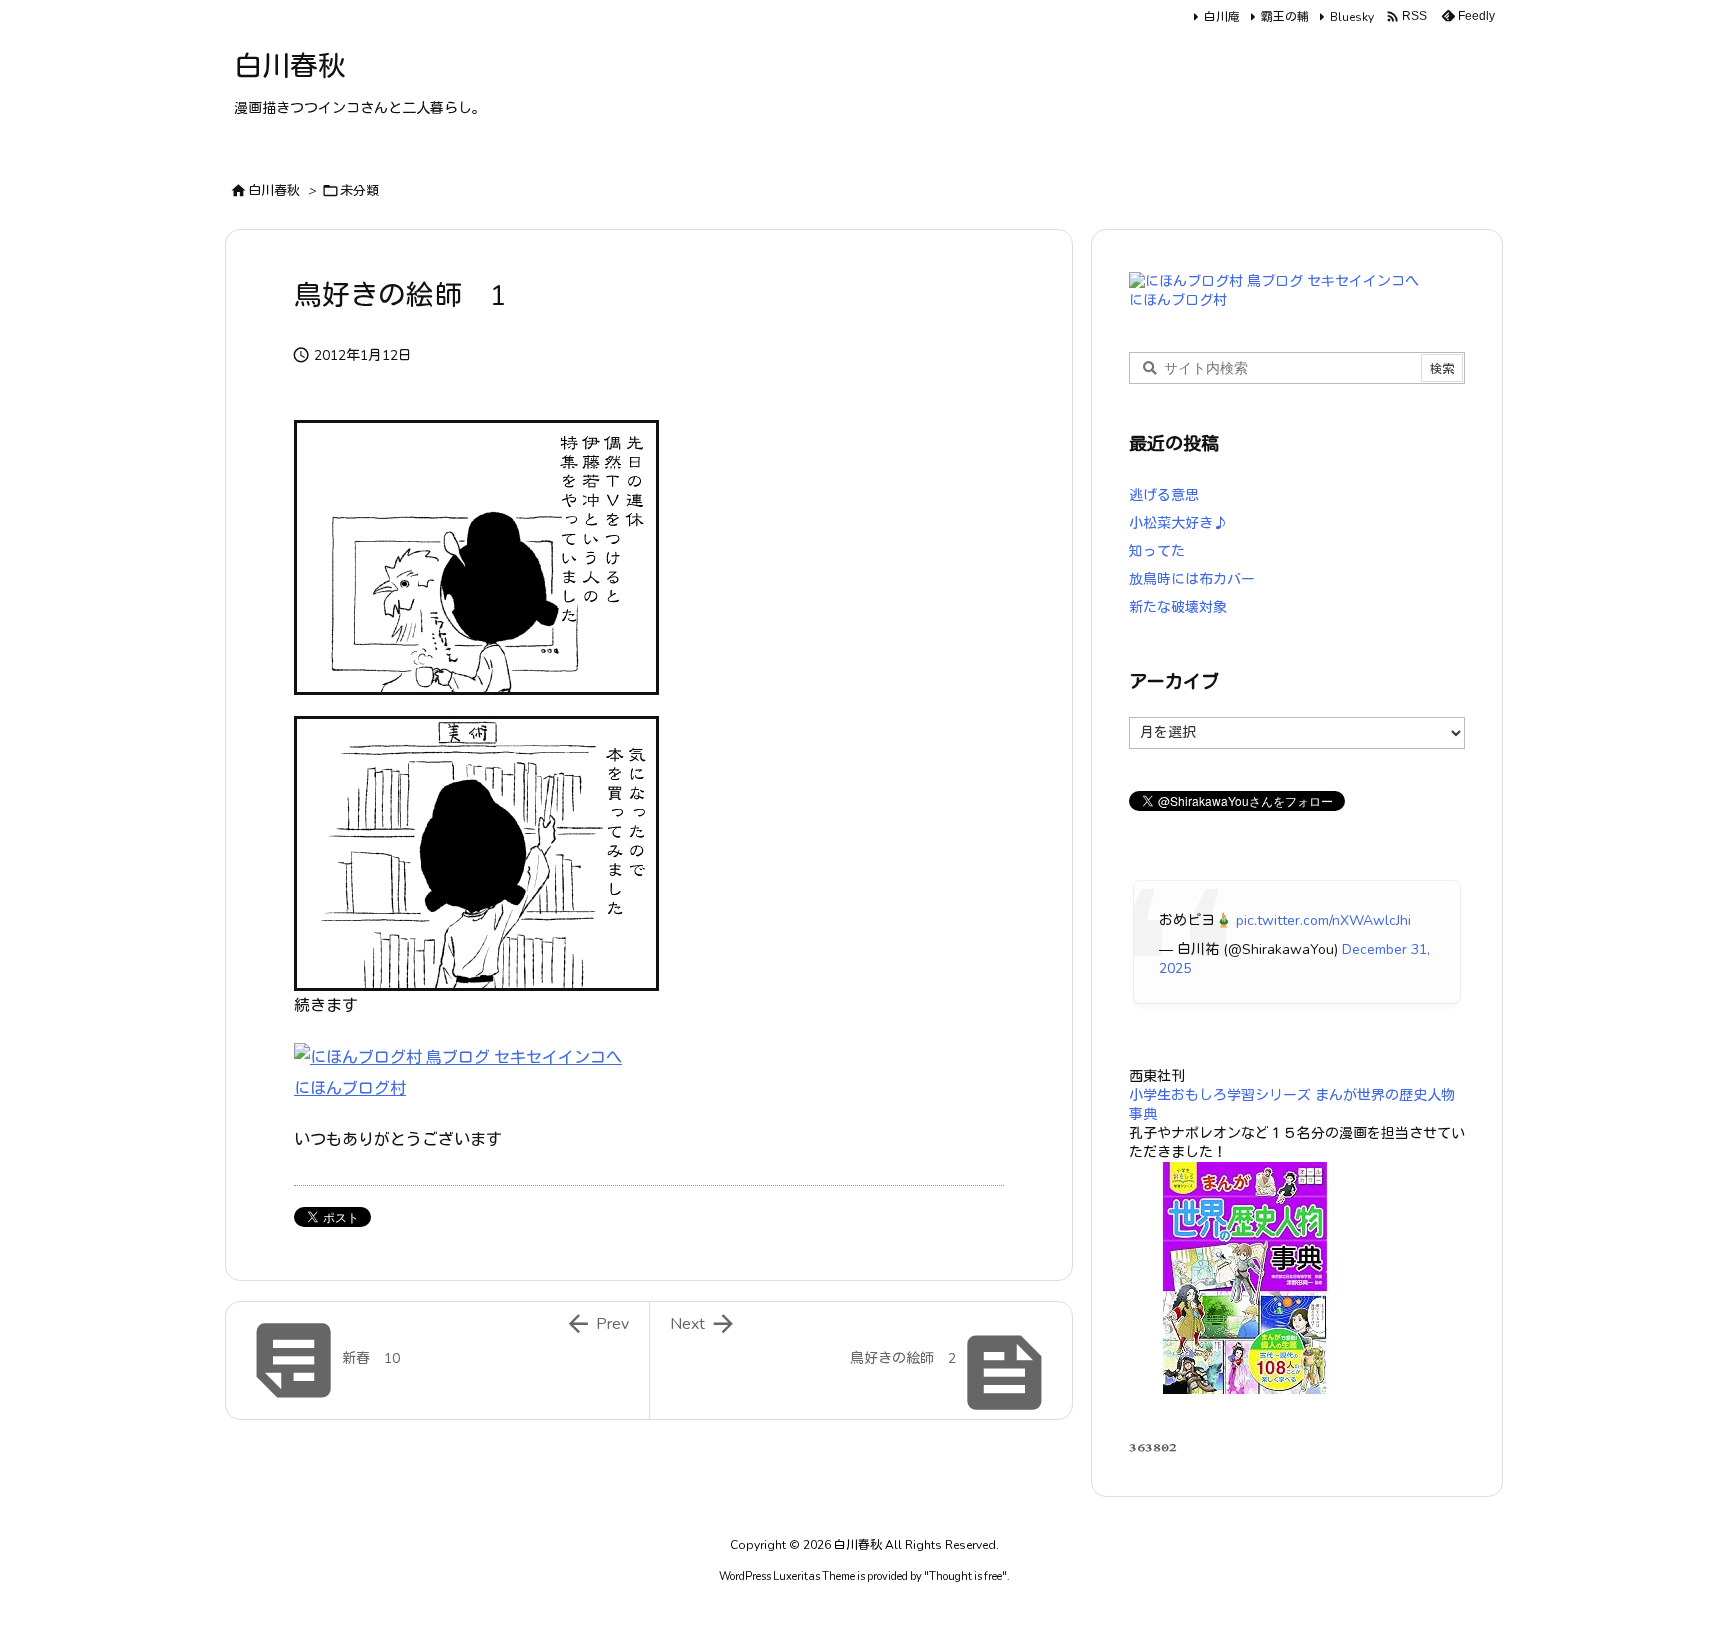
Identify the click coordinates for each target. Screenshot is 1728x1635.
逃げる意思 (1164, 495)
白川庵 (1222, 17)
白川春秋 (274, 191)
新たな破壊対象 (1178, 607)
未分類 (359, 191)
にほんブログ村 (350, 1089)
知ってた (1157, 551)
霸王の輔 (1285, 17)
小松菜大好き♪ (1178, 523)
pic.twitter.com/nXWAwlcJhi (1323, 920)
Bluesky (1352, 17)
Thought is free (965, 1576)
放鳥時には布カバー (1192, 579)
